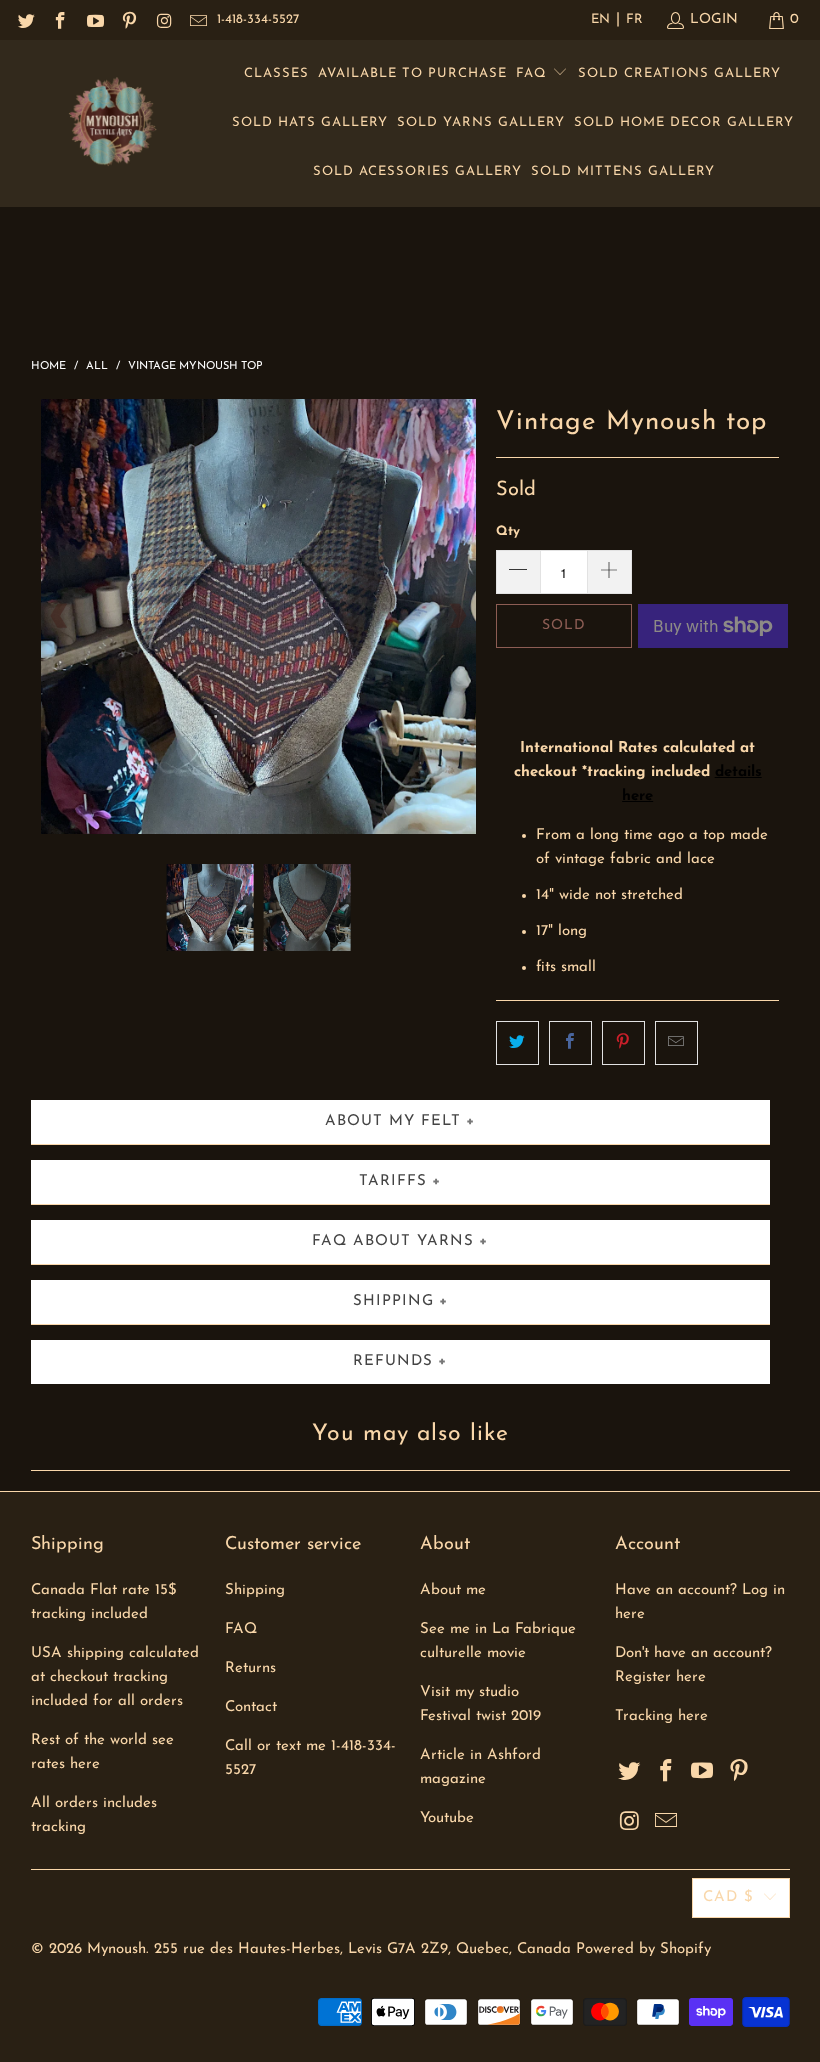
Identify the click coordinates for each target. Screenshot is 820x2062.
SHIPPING (393, 1301)
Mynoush (116, 1949)
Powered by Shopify (643, 1949)
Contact (251, 1707)
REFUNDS (393, 1361)
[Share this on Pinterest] (623, 1043)
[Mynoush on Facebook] (60, 19)
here (693, 1716)
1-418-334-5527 (258, 19)
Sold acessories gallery (417, 171)
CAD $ (728, 1897)
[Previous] (60, 616)
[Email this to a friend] (676, 1043)
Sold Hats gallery (310, 122)
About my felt (393, 1121)
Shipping (255, 1590)
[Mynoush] (112, 123)
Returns (250, 1668)
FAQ (534, 73)
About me (453, 1590)
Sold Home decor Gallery (684, 122)
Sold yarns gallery (481, 122)
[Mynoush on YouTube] (94, 19)
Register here (660, 1677)
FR (634, 19)
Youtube (447, 1818)
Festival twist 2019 (480, 1716)
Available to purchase (412, 73)
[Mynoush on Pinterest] (129, 19)
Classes (276, 73)
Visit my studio (469, 1692)
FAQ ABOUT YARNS (393, 1241)
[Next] (457, 616)
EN (600, 19)
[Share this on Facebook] (570, 1043)
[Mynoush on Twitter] (25, 19)
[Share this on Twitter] (517, 1043)
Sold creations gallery (679, 73)
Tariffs (393, 1181)
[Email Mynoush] (198, 19)
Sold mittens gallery (623, 171)
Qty (508, 531)
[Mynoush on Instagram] (163, 19)
